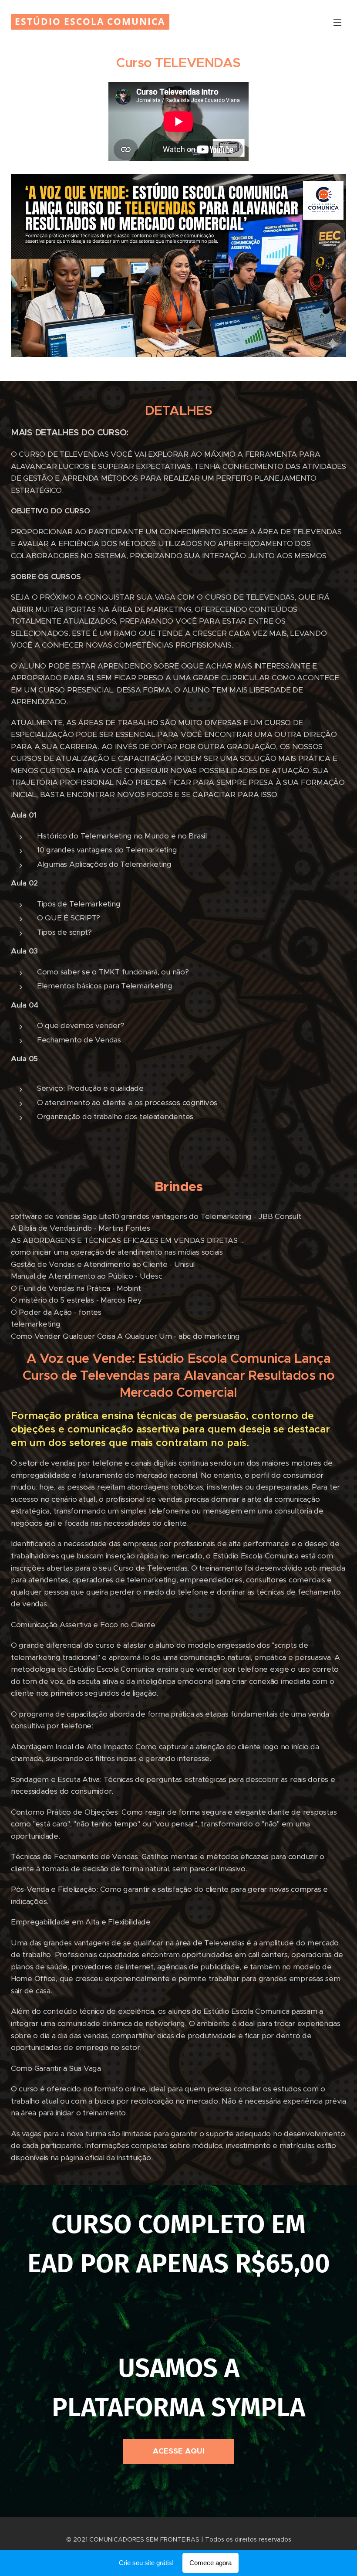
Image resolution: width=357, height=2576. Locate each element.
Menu (337, 22)
